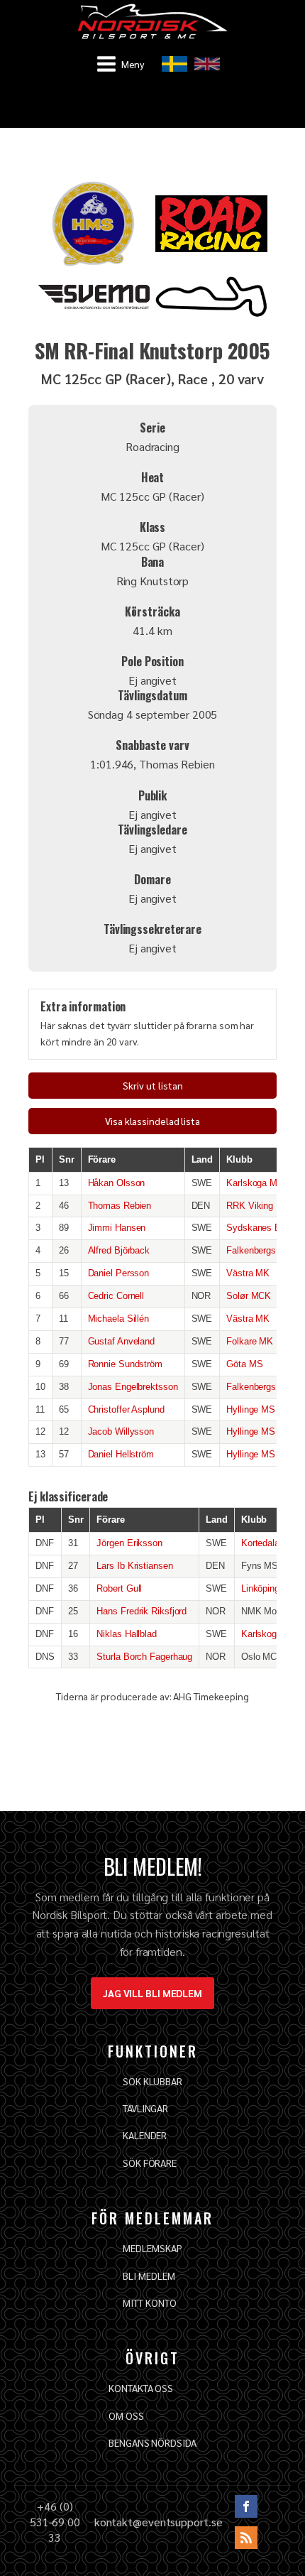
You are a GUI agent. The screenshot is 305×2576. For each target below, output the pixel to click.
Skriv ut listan (153, 1085)
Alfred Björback (119, 1250)
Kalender (145, 2135)
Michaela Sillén (119, 1319)
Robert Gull (119, 1588)
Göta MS (244, 1364)
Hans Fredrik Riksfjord (142, 1611)
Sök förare (150, 2163)
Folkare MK (250, 1341)
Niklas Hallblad (127, 1634)
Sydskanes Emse (262, 1228)
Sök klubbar (152, 2081)
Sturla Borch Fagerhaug (144, 1657)
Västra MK (248, 1273)
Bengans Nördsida (152, 2442)
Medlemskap (152, 2248)
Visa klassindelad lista (152, 1121)
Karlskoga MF (255, 1183)
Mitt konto (149, 2303)
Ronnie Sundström (125, 1364)
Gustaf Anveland (122, 1341)
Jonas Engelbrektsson (133, 1387)
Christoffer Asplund (126, 1409)
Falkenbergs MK (260, 1250)
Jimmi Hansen (117, 1228)
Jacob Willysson (121, 1431)
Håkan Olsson (117, 1183)
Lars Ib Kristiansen (134, 1566)
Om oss (126, 2415)
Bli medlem (149, 2276)
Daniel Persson (119, 1273)
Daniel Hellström (121, 1454)
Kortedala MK (269, 1543)
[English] (207, 64)
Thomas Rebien (120, 1206)
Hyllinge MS (251, 1409)
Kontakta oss (141, 2388)
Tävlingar (145, 2108)
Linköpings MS (271, 1588)
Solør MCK (249, 1296)
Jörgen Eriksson (129, 1543)
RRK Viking (250, 1206)
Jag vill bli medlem (152, 1993)
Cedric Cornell (116, 1296)
